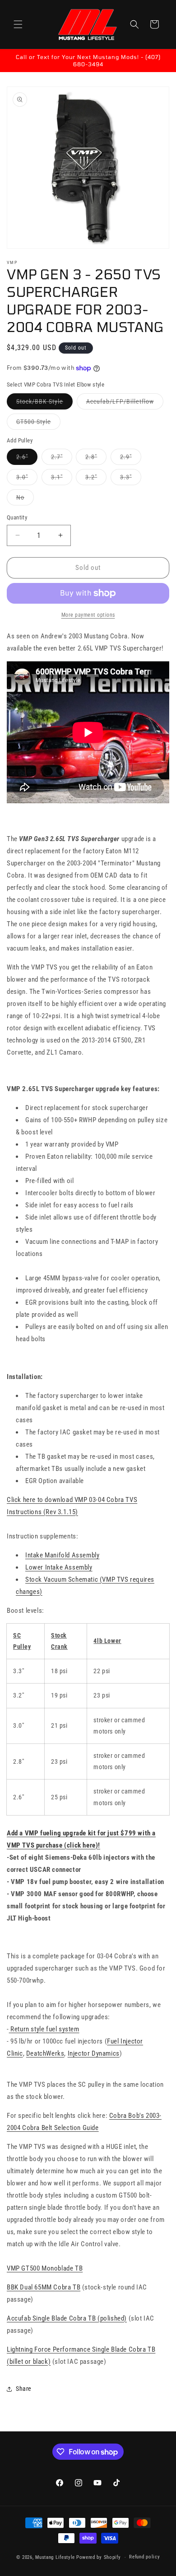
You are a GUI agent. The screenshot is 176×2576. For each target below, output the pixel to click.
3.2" (96, 479)
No (25, 499)
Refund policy (144, 2557)
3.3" (131, 479)
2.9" (131, 459)
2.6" (27, 459)
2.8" (96, 459)
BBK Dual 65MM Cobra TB (44, 2287)
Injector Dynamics (94, 2053)
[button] (18, 24)
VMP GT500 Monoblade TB (45, 2268)
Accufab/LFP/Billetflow (125, 403)
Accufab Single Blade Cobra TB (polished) (67, 2318)
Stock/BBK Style (44, 403)
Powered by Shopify (99, 2557)
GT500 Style (38, 424)
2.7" (62, 459)
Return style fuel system (45, 2029)
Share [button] (24, 2389)
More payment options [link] (88, 615)
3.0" (27, 479)
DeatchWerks (45, 2053)
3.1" (62, 479)
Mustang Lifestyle (55, 2557)
